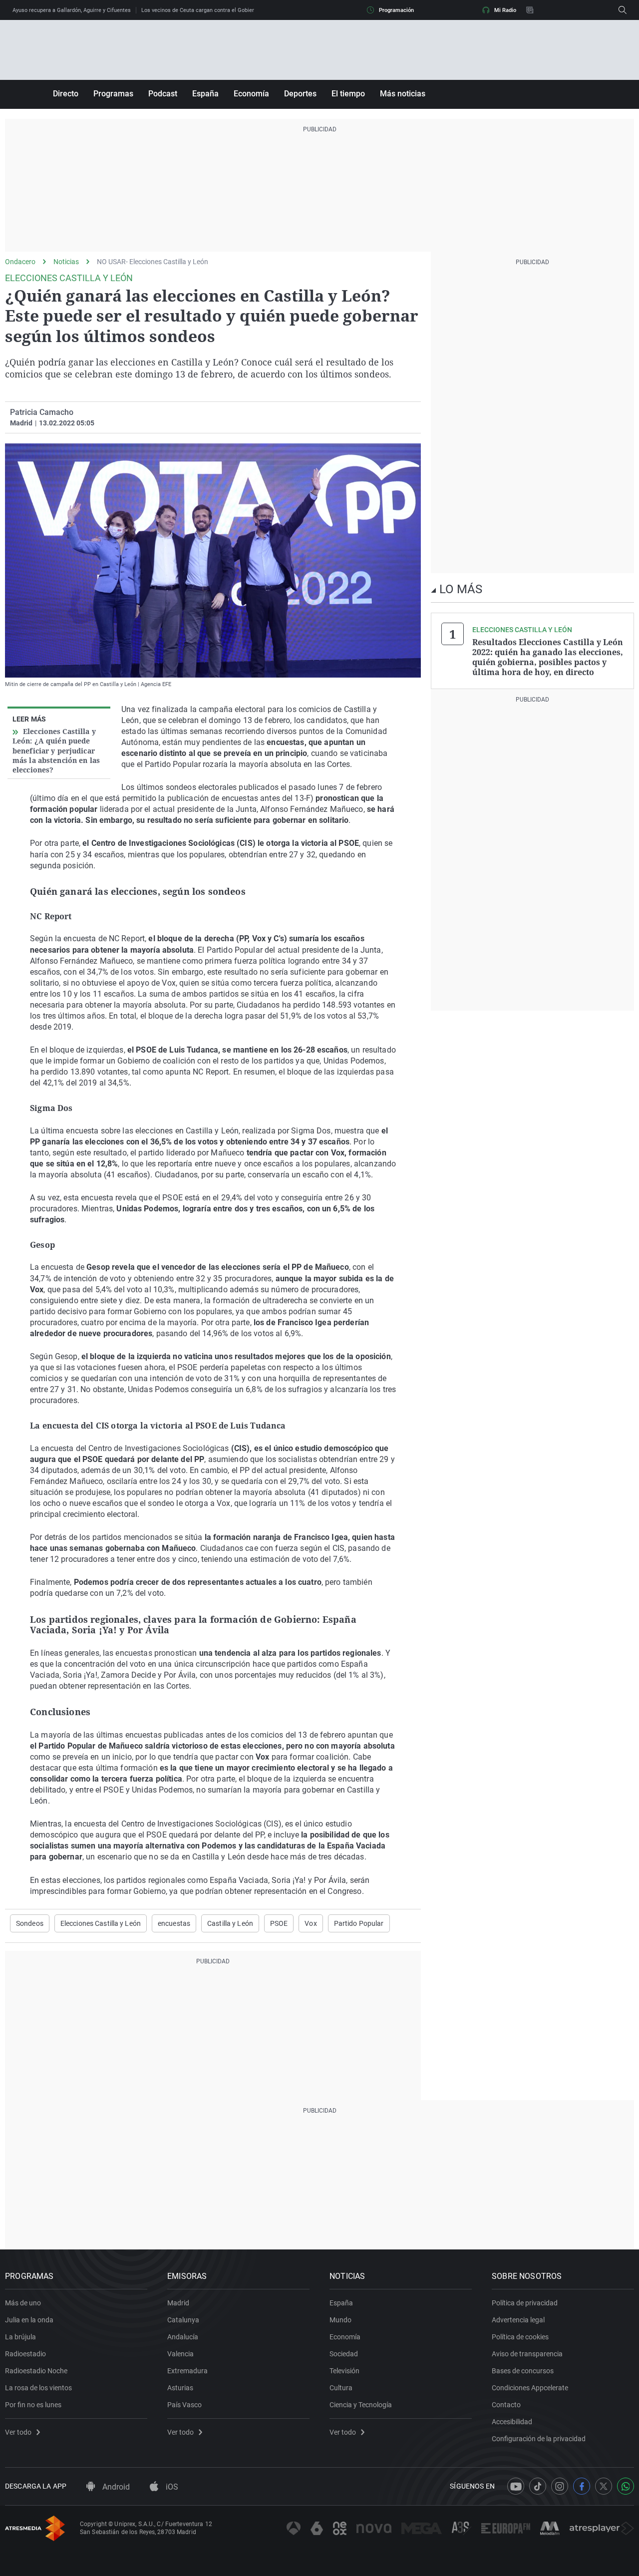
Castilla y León (230, 1923)
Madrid (178, 2303)
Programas (113, 94)
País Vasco (184, 2405)
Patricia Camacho (42, 412)
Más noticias (403, 94)
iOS (171, 2487)
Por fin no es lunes (33, 2405)
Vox (311, 1923)
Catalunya (183, 2320)
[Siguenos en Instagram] (560, 2486)
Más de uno (23, 2303)
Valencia (180, 2354)
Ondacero (20, 262)
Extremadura (187, 2371)
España (205, 94)
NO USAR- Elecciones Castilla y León (153, 262)
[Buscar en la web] (623, 10)
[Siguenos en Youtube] (516, 2486)
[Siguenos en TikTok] (538, 2486)
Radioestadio (25, 2354)
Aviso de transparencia (527, 2354)
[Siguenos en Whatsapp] (626, 2486)
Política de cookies (520, 2337)
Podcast (163, 94)
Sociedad (344, 2354)
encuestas (174, 1923)
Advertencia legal (518, 2320)
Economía (251, 94)
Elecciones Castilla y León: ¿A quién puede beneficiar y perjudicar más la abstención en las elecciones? (56, 750)
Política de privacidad (525, 2303)
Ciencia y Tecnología (361, 2405)
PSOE (279, 1923)
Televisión (344, 2371)
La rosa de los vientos (38, 2388)
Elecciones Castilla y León (101, 1923)
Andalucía (183, 2337)
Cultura (341, 2388)
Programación (396, 10)
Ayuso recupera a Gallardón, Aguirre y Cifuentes (72, 10)
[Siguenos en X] (604, 2486)
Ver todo (18, 2432)
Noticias (66, 262)
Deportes (300, 94)
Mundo (340, 2320)
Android (115, 2487)
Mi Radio (505, 10)
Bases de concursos (523, 2371)
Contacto (506, 2405)
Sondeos (30, 1923)
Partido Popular (359, 1923)
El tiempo (348, 94)
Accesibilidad (512, 2422)
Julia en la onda (29, 2320)
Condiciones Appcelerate (530, 2388)
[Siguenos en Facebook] (582, 2486)
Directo (66, 94)
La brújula (20, 2337)
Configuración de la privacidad (539, 2439)
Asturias (180, 2388)
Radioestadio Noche (36, 2371)
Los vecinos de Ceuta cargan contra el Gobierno (201, 10)
